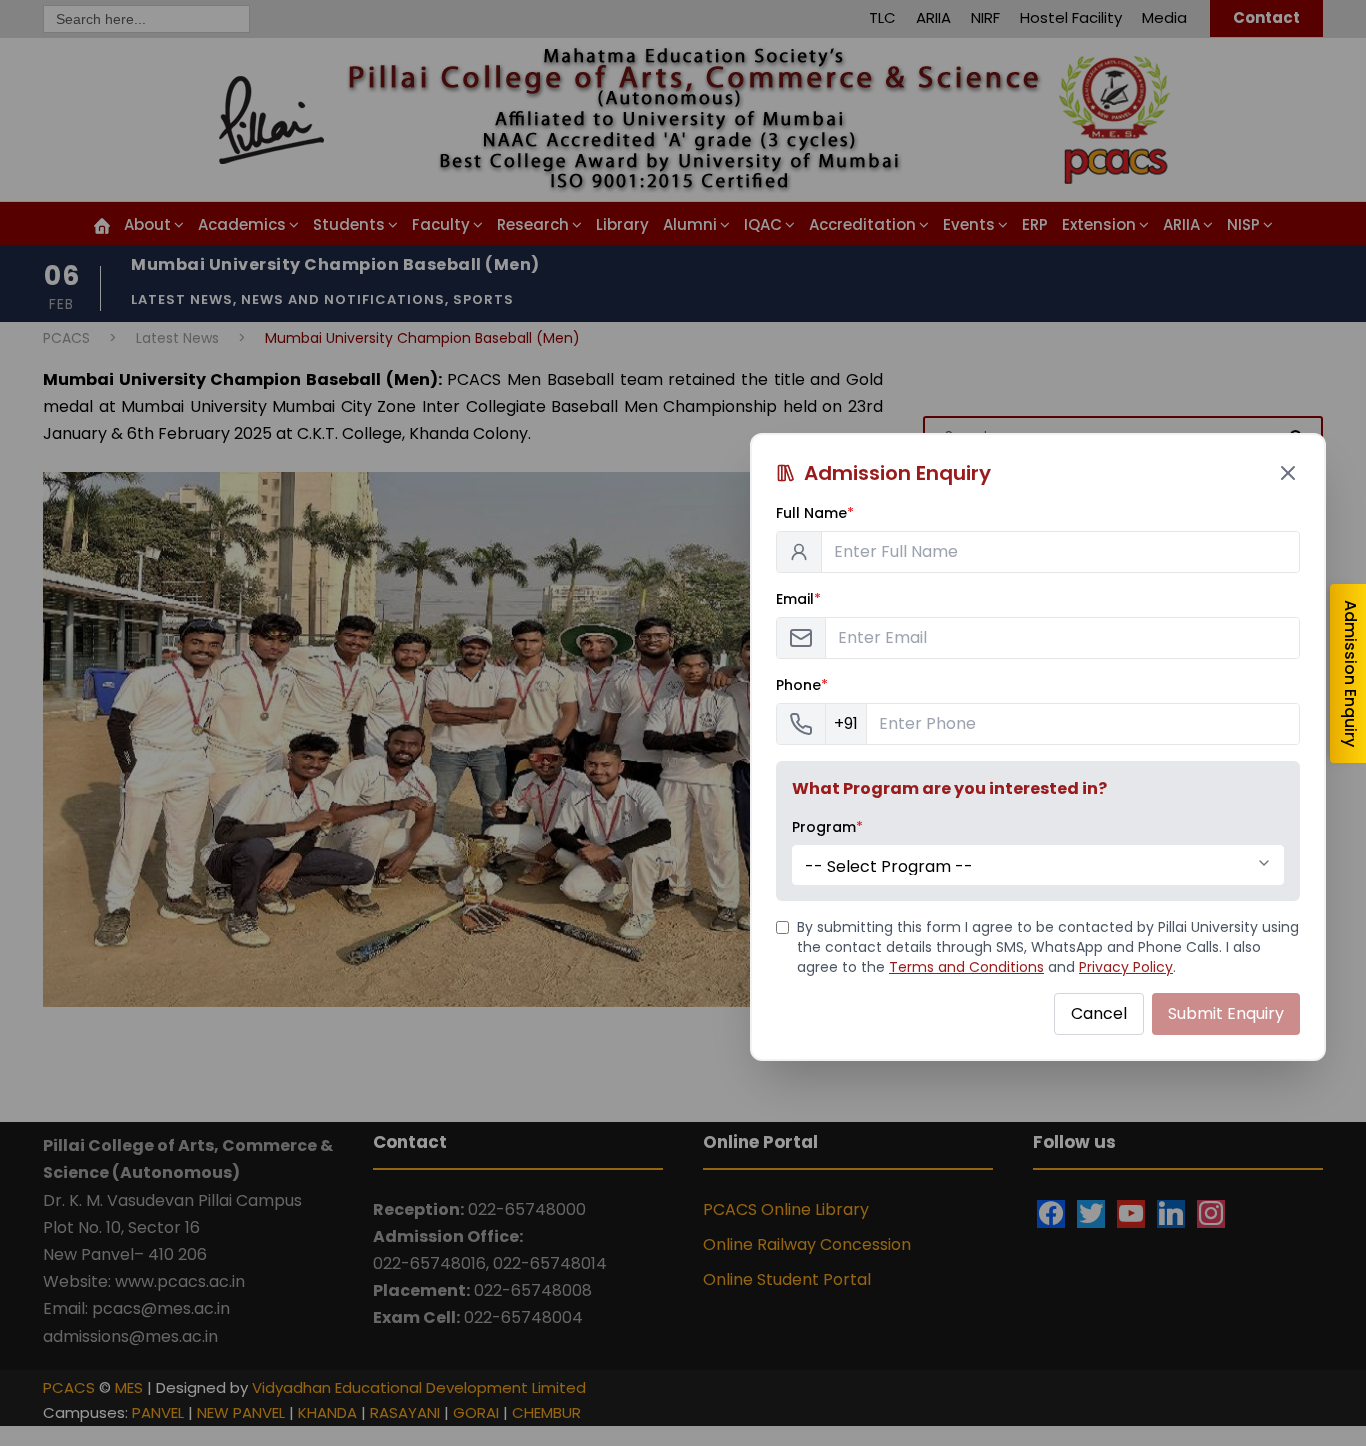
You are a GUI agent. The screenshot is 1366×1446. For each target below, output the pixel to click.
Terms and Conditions (966, 967)
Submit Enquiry (1226, 1013)
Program (827, 827)
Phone (802, 685)
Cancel (1099, 1013)
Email (798, 599)
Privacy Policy (1126, 967)
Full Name (815, 513)
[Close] (1288, 473)
